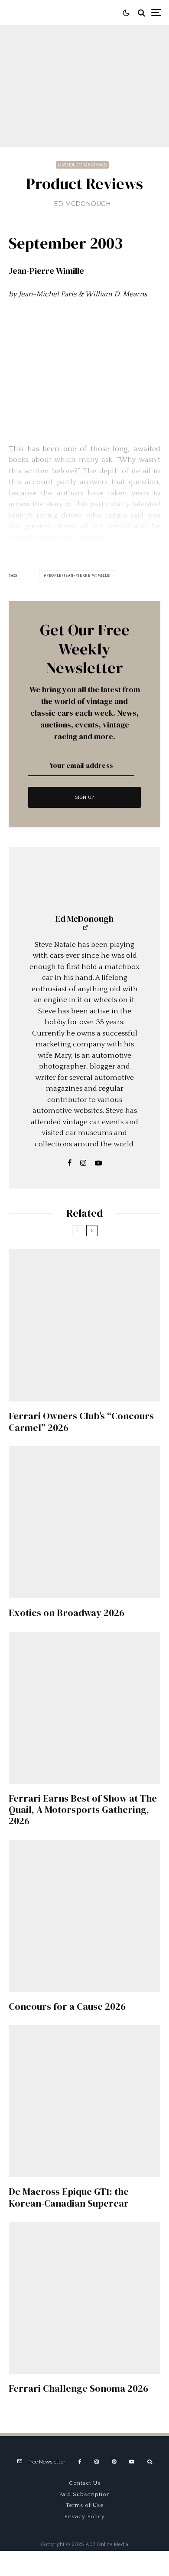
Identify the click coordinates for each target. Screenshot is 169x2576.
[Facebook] (80, 2462)
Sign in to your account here (104, 1848)
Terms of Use (85, 2505)
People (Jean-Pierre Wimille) (78, 576)
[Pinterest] (114, 2462)
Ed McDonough (82, 204)
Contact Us (85, 2483)
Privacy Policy (84, 2516)
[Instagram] (97, 2462)
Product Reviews (82, 165)
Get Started (85, 1812)
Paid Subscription (84, 2494)
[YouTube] (132, 2462)
